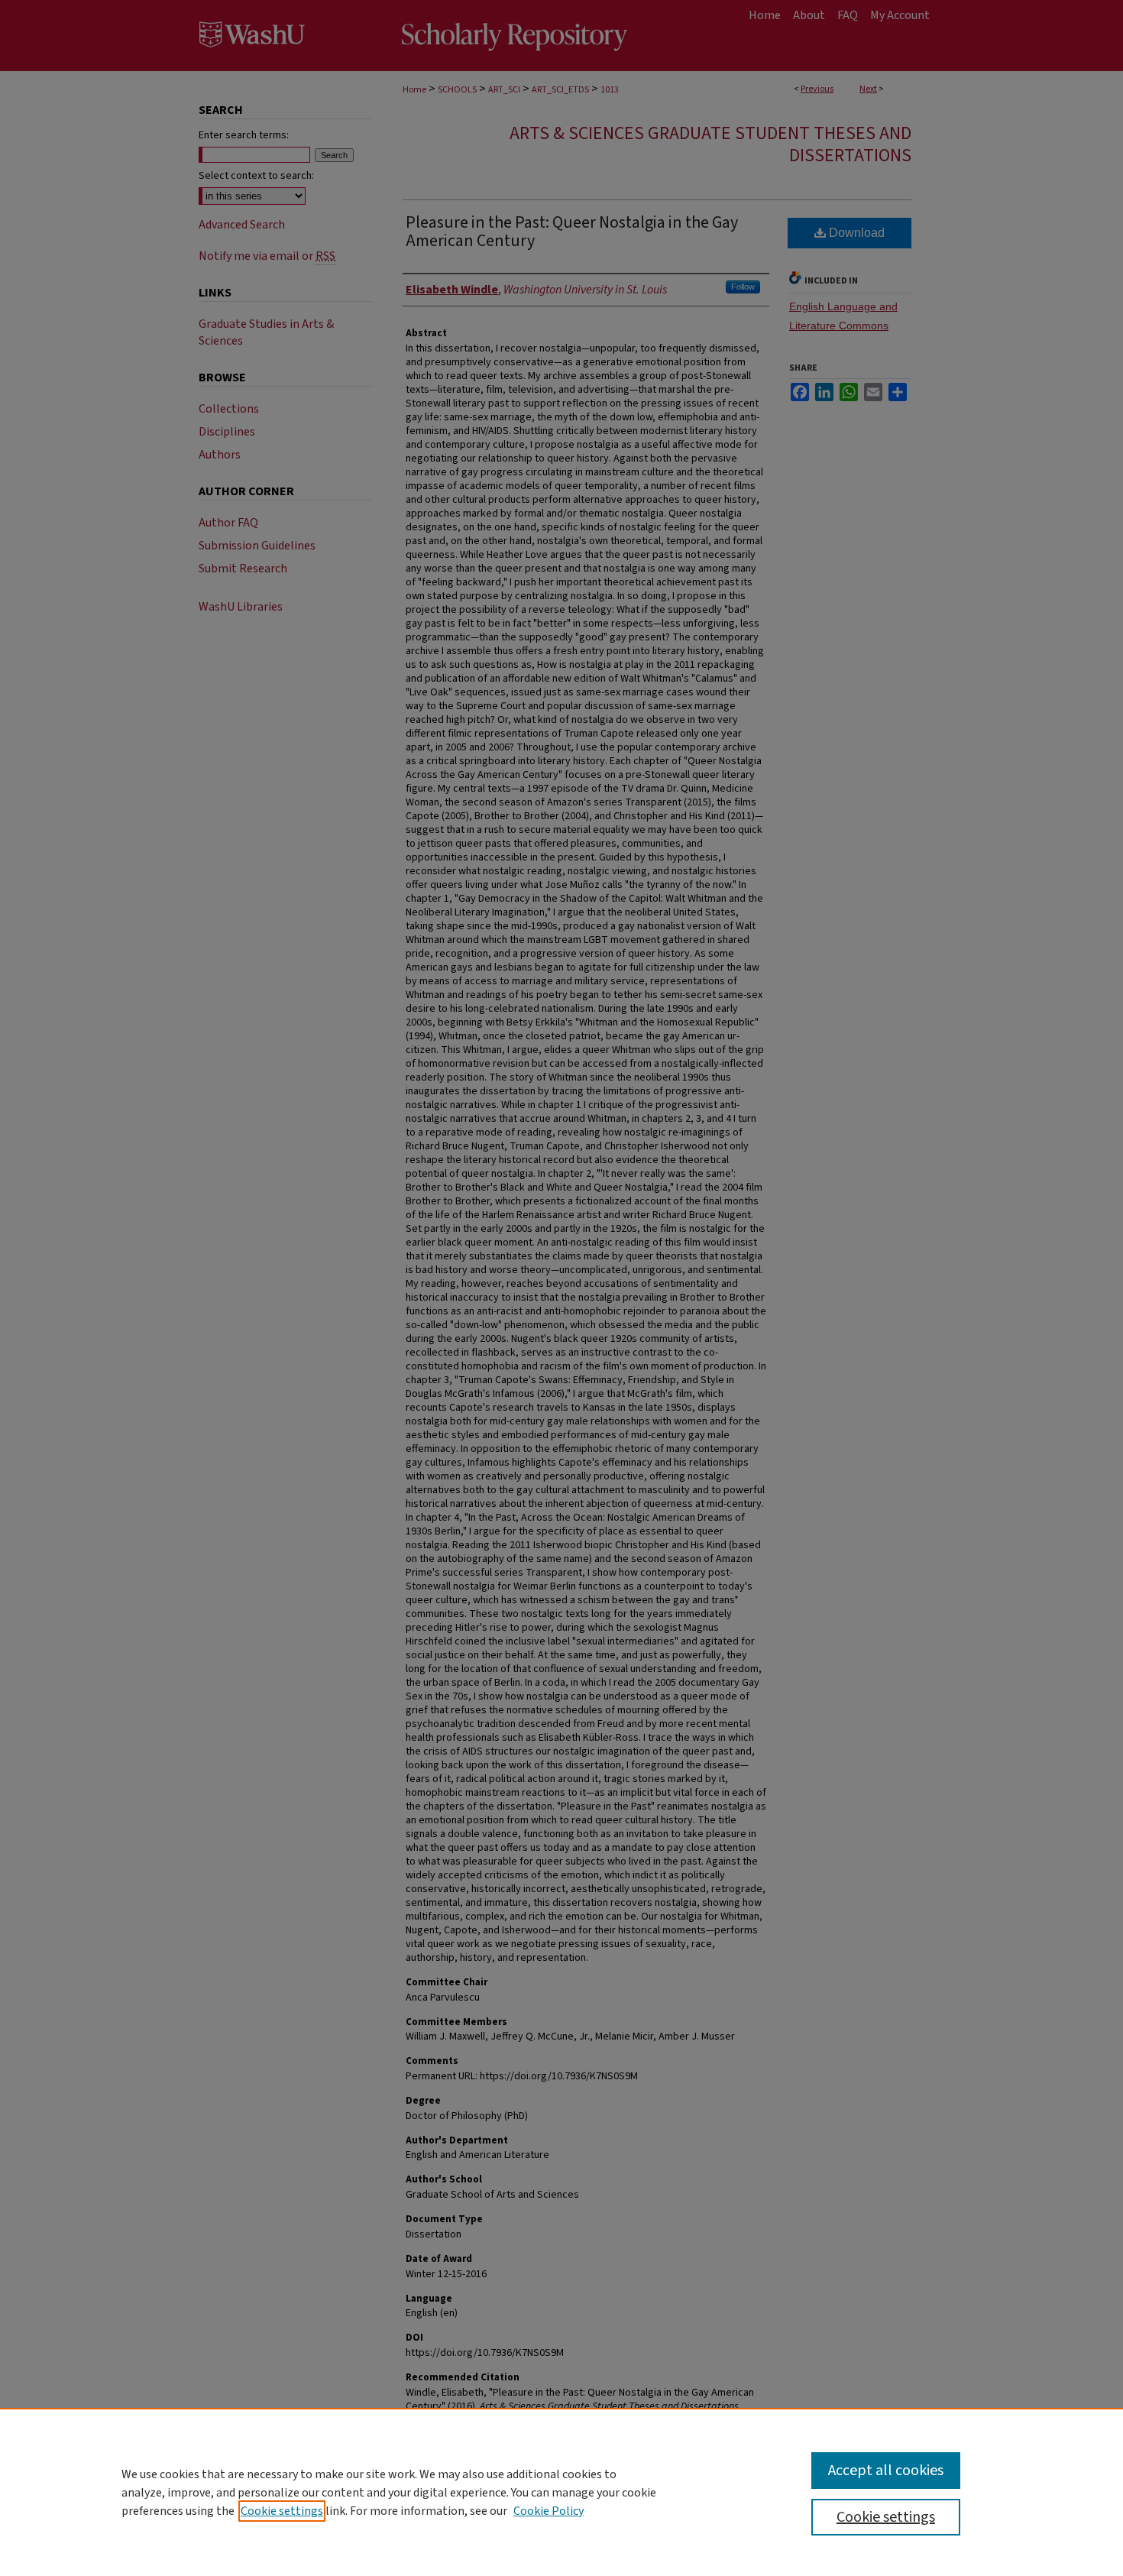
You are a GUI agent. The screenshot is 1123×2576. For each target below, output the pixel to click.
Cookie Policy (549, 2511)
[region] (561, 2492)
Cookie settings (282, 2511)
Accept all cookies (886, 2471)
